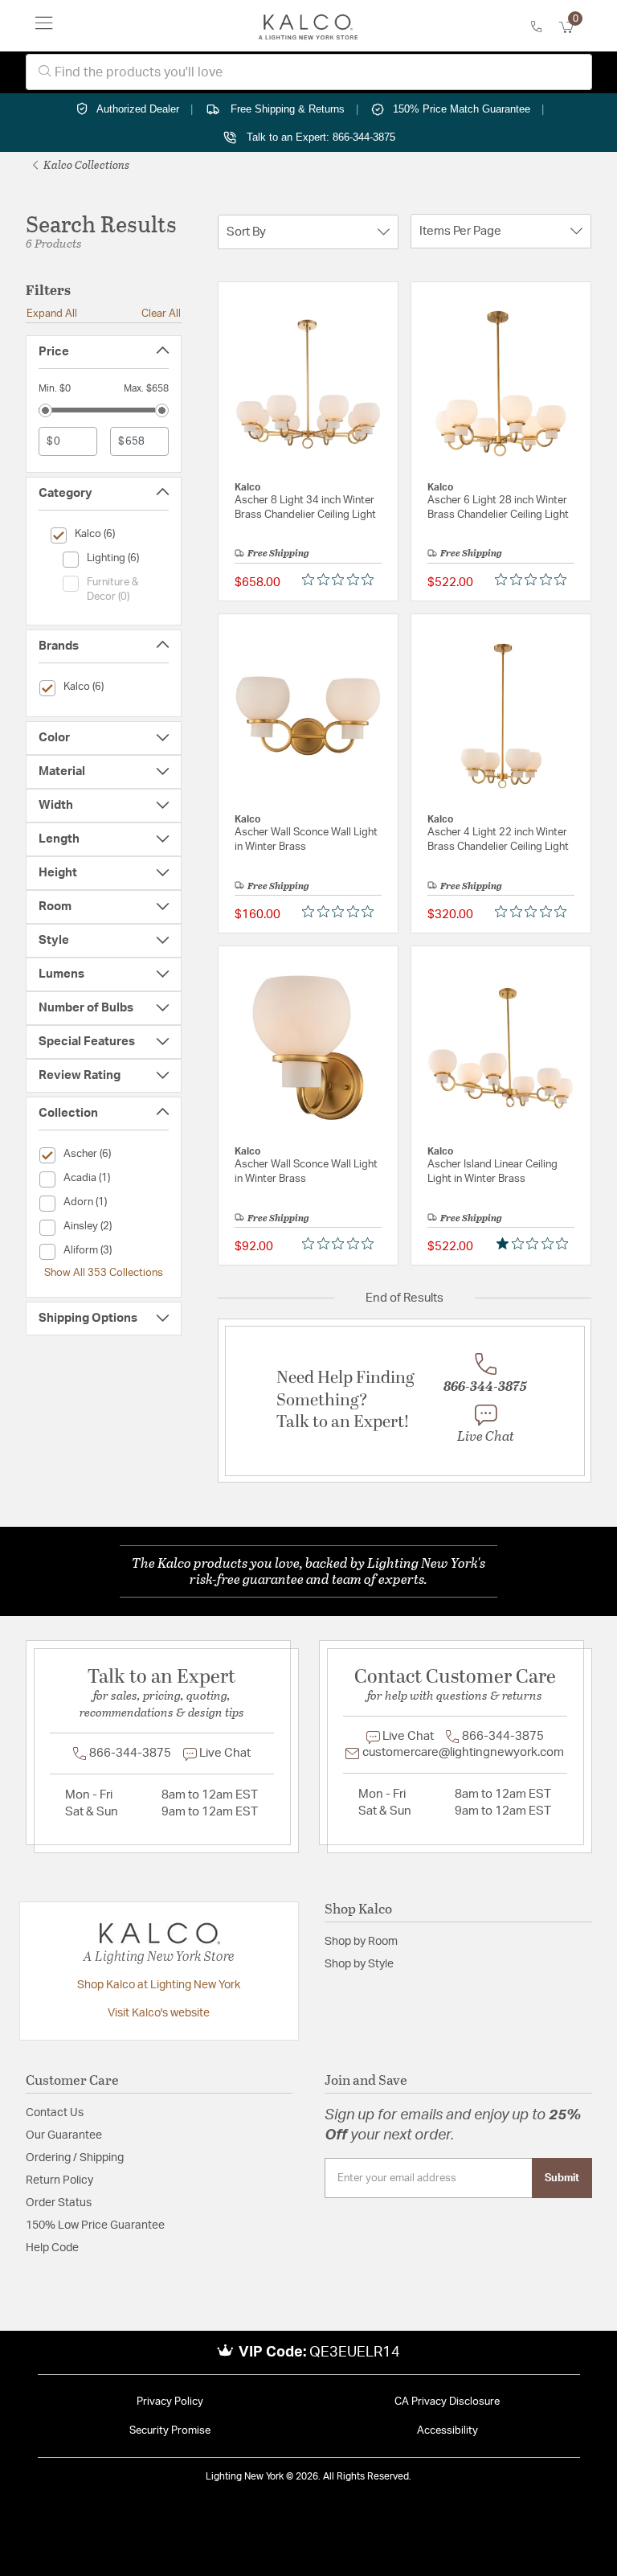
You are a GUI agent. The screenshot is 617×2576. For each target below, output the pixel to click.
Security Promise (170, 2431)
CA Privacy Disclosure (447, 2402)
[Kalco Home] (308, 26)
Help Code (52, 2248)
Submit (562, 2178)
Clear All (161, 314)
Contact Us (55, 2113)
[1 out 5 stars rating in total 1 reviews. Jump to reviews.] (535, 1243)
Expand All (52, 314)
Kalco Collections (85, 164)
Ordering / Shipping (75, 2158)
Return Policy (59, 2180)
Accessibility (447, 2431)
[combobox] (309, 72)
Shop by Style (359, 1964)
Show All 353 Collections (104, 1273)
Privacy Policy (170, 2402)
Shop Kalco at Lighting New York (159, 1985)
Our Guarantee (64, 2135)
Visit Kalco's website (159, 2013)
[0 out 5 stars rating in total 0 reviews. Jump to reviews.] (342, 579)
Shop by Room (361, 1942)
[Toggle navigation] (44, 26)
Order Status (59, 2203)
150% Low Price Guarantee (95, 2225)
